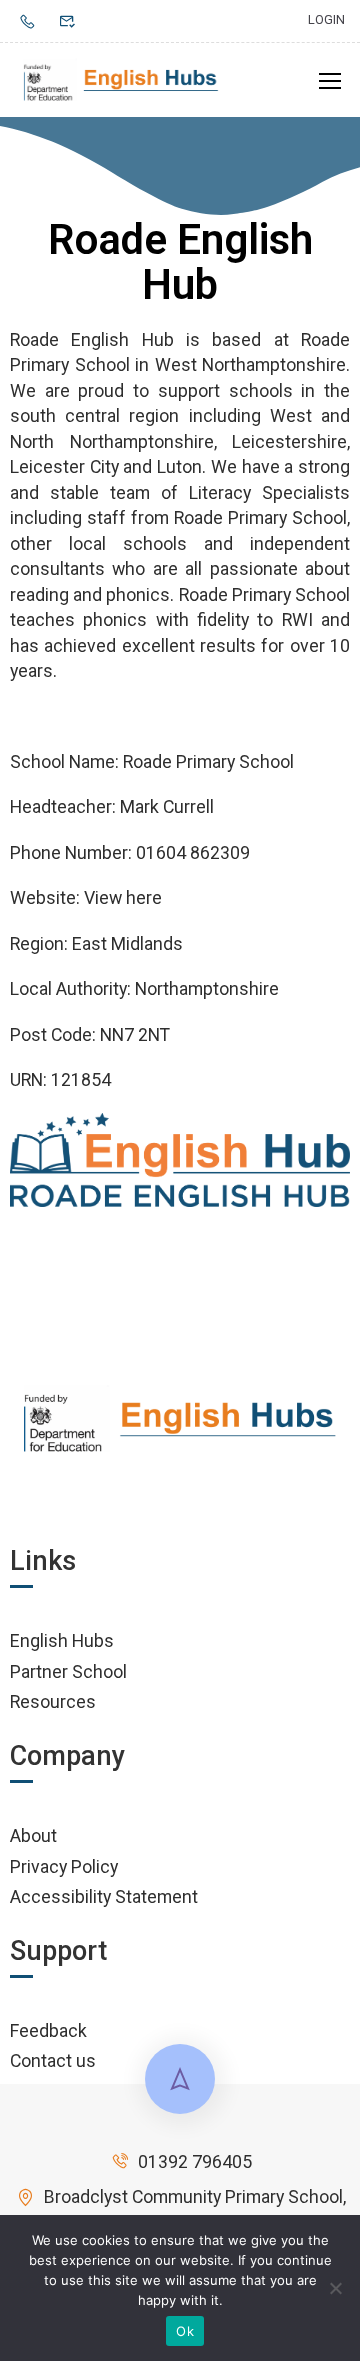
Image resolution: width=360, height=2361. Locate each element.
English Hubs (62, 1640)
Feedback (48, 2030)
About (33, 1835)
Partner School (68, 1671)
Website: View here (86, 897)
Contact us (53, 2060)
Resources (53, 1701)
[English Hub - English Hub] (121, 80)
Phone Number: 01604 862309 (130, 852)
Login (326, 19)
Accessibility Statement (104, 1896)
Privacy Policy (64, 1866)
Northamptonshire (207, 988)
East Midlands (127, 943)
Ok (185, 2331)
